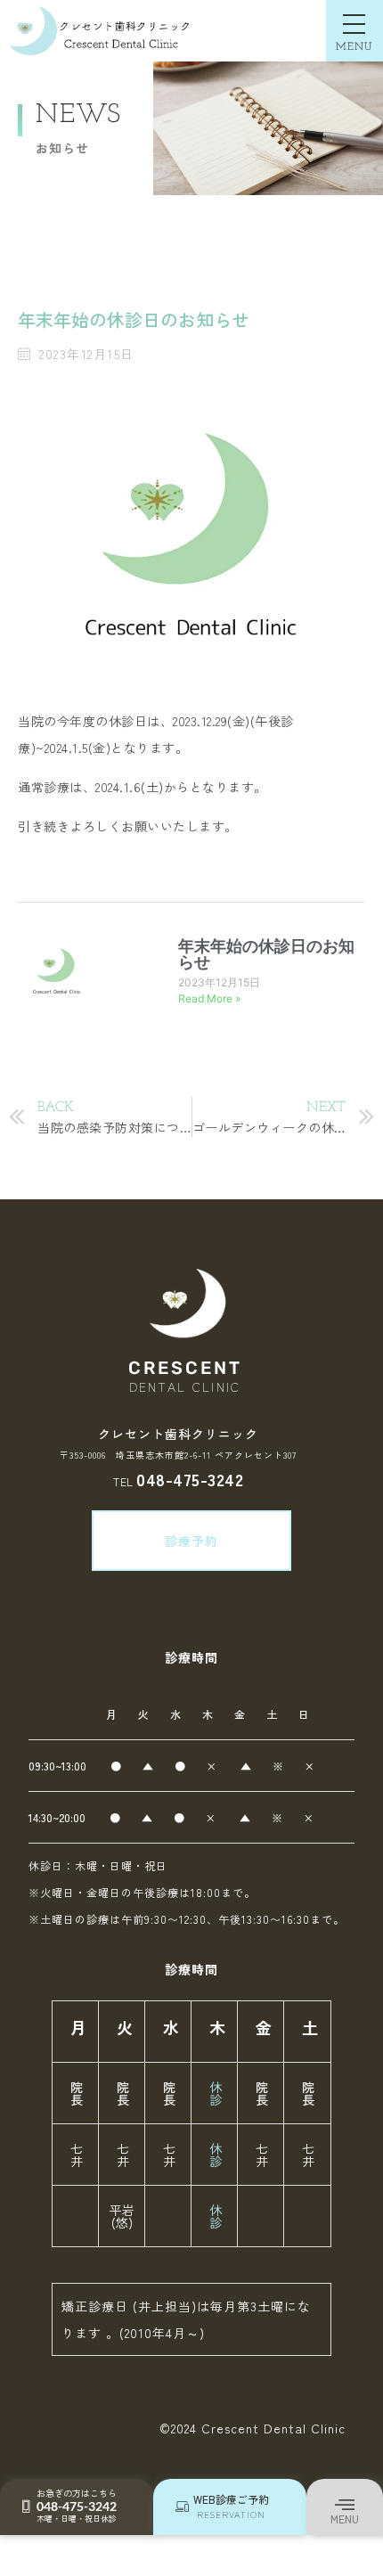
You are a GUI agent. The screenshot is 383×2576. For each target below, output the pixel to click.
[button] (345, 2506)
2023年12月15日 (219, 982)
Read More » (209, 998)
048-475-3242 (190, 1479)
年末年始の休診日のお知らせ (266, 954)
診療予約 (191, 1541)
